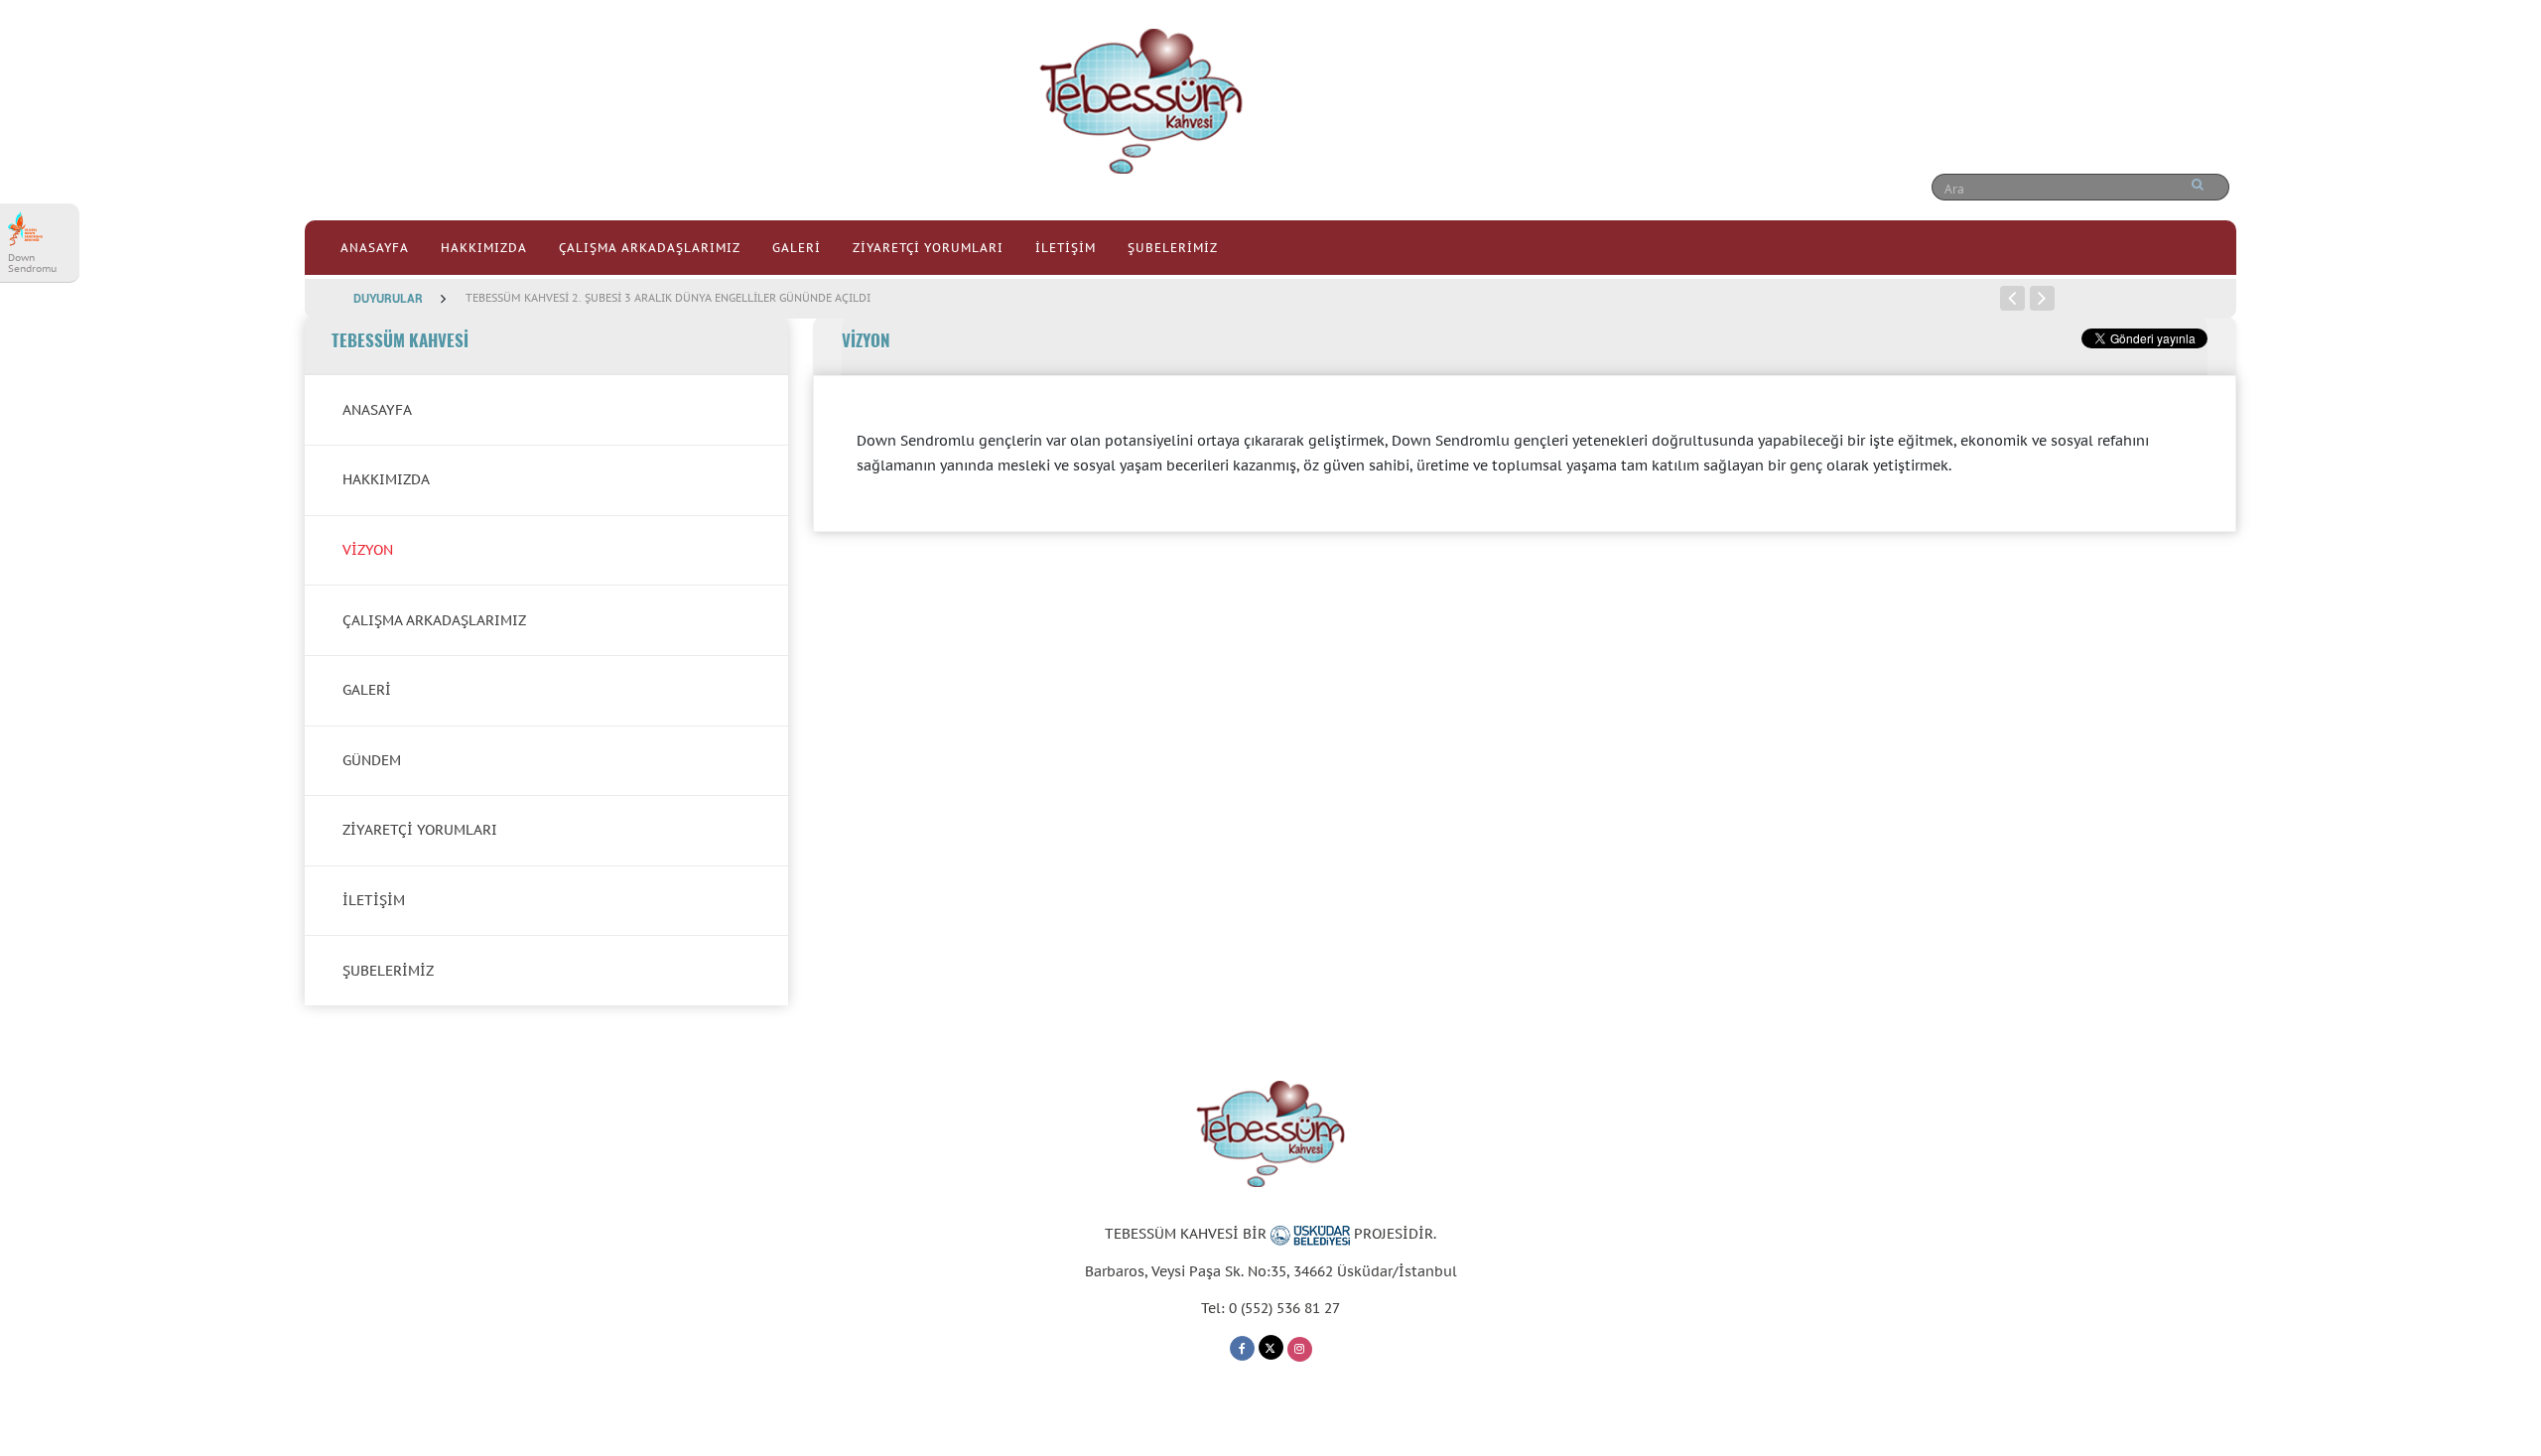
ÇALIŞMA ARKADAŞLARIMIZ (650, 248)
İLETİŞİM (1066, 248)
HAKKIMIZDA (484, 248)
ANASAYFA (375, 248)
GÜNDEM (372, 760)
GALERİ (797, 248)
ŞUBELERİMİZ (1173, 248)
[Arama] (2198, 184)
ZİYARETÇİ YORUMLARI (928, 248)
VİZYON (368, 550)
